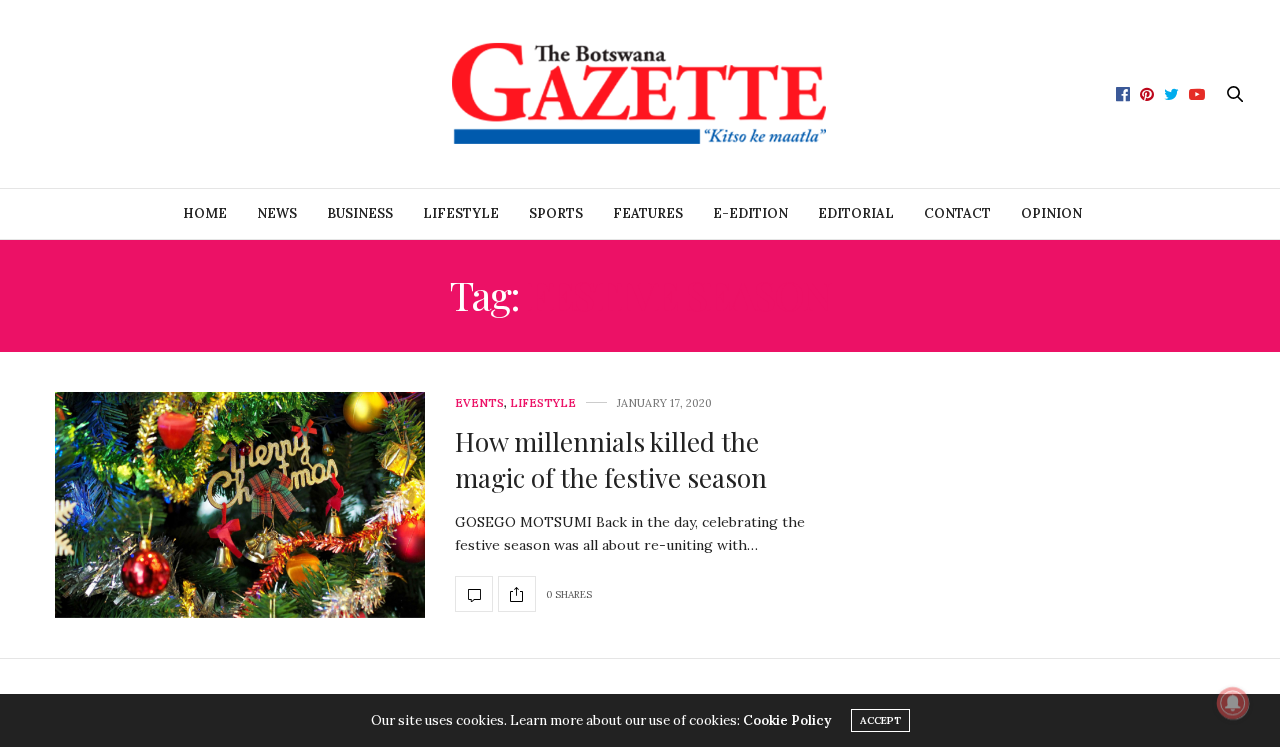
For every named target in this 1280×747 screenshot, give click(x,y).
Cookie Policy (787, 720)
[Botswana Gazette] (640, 94)
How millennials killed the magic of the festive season (611, 459)
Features (648, 213)
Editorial (856, 213)
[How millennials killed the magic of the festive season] (240, 505)
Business (360, 213)
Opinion (1051, 213)
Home (205, 213)
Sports (556, 213)
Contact (957, 213)
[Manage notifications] (1233, 703)
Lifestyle (461, 213)
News (277, 213)
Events (479, 403)
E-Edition (750, 213)
